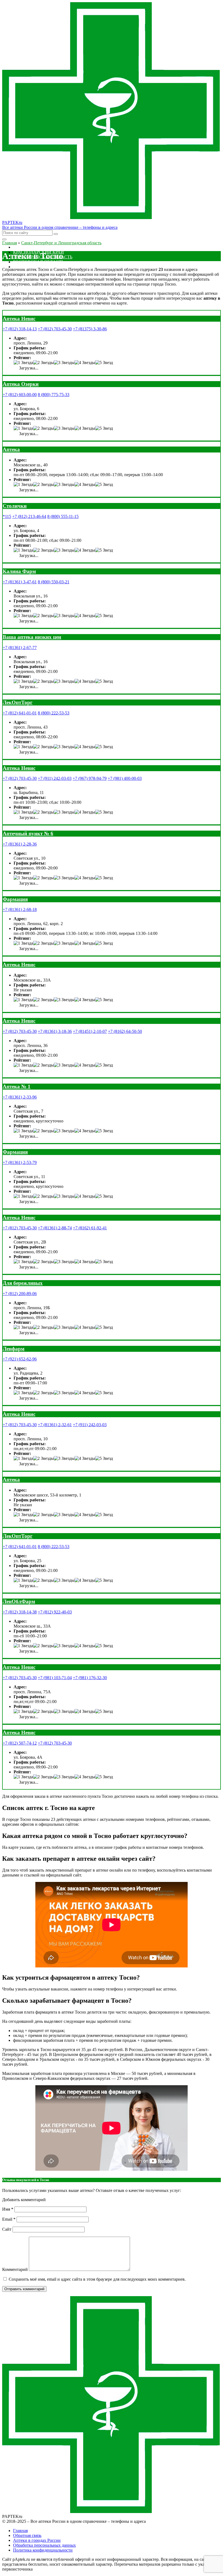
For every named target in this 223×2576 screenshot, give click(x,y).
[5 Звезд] (104, 363)
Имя (8, 2209)
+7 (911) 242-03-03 (55, 778)
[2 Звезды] (44, 363)
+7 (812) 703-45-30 (55, 329)
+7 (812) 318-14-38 (20, 1612)
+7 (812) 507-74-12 (20, 1743)
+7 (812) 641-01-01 (20, 713)
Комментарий (15, 2269)
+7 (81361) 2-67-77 (20, 648)
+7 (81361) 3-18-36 (55, 1031)
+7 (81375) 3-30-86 (90, 329)
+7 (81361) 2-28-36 (20, 844)
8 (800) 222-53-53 (54, 713)
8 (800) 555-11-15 (63, 516)
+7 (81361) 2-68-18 (20, 909)
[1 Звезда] (23, 363)
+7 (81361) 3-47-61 (20, 582)
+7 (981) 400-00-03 (125, 778)
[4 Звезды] (85, 363)
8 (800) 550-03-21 (54, 582)
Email (9, 2219)
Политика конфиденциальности (43, 2550)
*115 (7, 516)
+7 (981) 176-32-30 (90, 1678)
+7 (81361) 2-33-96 (20, 1097)
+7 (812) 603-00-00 (20, 395)
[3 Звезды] (64, 363)
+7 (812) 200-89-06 (20, 1294)
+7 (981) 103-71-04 (55, 1678)
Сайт (7, 2229)
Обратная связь (27, 2535)
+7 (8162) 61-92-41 (90, 1228)
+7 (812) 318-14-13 (20, 329)
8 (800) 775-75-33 (54, 395)
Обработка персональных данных (44, 2545)
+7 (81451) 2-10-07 (90, 1031)
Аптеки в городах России (37, 2540)
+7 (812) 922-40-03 (55, 1612)
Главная (20, 2531)
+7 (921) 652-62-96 (20, 1359)
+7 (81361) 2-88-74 (55, 1228)
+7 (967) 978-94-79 (90, 778)
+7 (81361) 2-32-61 (55, 1425)
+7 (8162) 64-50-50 (125, 1031)
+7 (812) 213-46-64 (29, 516)
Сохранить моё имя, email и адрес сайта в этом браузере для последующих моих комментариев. (97, 2279)
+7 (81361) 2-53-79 (20, 1162)
